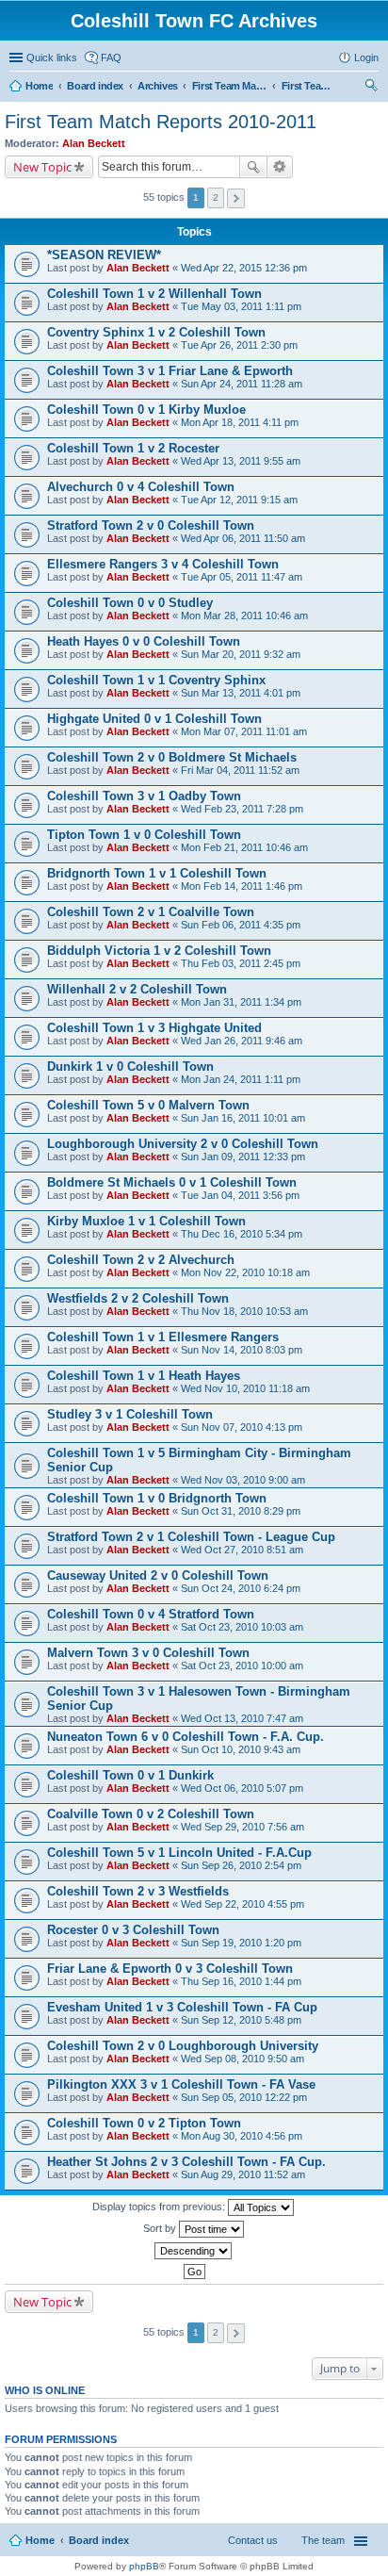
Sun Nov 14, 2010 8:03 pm (242, 1350)
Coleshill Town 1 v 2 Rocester (133, 448)
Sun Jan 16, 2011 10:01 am (243, 1118)
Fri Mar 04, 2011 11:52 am (240, 770)
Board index (99, 2540)
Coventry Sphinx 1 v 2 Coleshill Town (156, 332)
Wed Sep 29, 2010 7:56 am (242, 1827)
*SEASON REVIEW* (104, 255)
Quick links (52, 57)
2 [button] (216, 197)
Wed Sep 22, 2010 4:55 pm (242, 1904)
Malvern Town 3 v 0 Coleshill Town (148, 1653)
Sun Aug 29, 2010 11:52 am (243, 2174)
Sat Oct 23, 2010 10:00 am (242, 1665)
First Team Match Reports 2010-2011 (161, 122)
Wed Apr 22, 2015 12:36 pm (244, 268)
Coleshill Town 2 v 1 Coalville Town (151, 912)
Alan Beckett (94, 143)
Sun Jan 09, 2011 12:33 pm (243, 1157)
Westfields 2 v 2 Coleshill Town (138, 1298)
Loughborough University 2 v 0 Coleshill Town (183, 1144)
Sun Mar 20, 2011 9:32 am (241, 654)
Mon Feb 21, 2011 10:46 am (244, 847)
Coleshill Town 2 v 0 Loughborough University (183, 2046)
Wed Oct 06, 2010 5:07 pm (242, 1788)
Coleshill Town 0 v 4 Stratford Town (151, 1614)
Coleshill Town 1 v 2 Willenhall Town (154, 294)
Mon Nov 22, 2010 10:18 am (245, 1272)
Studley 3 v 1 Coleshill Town (130, 1414)
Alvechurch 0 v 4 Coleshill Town (141, 487)
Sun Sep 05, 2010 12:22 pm (244, 2097)
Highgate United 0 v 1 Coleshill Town (154, 719)
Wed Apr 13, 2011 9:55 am (241, 461)
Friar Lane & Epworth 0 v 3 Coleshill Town (170, 1969)
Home (40, 2540)
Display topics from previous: (160, 2207)
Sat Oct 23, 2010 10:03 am (242, 1627)
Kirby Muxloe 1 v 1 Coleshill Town (146, 1221)
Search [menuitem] (371, 88)
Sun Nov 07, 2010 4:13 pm (242, 1427)
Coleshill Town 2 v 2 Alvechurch (141, 1260)
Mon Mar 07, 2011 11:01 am (244, 731)
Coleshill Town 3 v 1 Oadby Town (144, 796)
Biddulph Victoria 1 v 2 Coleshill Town (159, 951)
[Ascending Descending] (194, 2251)
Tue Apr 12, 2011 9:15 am (239, 500)
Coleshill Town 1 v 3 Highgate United (154, 1028)
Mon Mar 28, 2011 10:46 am (244, 615)
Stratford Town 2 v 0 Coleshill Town (151, 525)
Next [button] (236, 198)
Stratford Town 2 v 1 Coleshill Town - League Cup (191, 1537)
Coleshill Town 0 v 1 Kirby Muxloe (146, 410)
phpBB (144, 2566)
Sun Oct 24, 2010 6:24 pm (241, 1588)
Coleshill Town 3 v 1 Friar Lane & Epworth (170, 371)
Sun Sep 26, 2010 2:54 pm (241, 1865)
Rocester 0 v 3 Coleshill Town (133, 1930)
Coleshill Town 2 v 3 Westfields (138, 1891)
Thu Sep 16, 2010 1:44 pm (241, 1981)
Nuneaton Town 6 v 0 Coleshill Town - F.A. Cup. (186, 1737)
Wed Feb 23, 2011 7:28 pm (242, 809)
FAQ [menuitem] (111, 57)
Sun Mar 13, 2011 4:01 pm (241, 693)
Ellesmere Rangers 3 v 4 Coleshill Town (163, 564)
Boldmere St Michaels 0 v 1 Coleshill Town (172, 1182)
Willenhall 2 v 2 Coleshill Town (137, 989)
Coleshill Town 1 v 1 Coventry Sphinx (156, 680)
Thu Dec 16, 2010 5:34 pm (242, 1234)
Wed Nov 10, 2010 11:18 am (245, 1388)
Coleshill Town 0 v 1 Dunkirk (130, 1775)
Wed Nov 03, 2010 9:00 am (243, 1480)
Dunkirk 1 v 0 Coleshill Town (130, 1066)
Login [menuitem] (366, 57)
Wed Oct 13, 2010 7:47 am (242, 1718)
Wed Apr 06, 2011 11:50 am (243, 538)
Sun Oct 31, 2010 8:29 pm (241, 1511)
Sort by (161, 2228)
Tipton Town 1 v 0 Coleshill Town (144, 835)
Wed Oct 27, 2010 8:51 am (242, 1550)
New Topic (42, 167)
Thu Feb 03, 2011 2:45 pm (241, 963)
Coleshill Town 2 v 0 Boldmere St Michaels (172, 757)
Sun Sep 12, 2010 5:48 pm (241, 2020)
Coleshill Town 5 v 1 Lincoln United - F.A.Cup (179, 1853)
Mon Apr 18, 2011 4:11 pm (240, 422)
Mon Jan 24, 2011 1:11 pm (241, 1079)
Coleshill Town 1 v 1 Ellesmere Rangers (163, 1337)
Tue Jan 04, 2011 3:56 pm (240, 1195)
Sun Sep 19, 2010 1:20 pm (241, 1943)
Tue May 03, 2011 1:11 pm (241, 306)
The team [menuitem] (323, 2540)
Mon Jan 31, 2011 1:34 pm (241, 1002)
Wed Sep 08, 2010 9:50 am (242, 2059)
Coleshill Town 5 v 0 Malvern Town (148, 1105)
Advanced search (280, 167)
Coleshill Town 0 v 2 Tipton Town (144, 2123)
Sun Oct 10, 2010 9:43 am (241, 1749)
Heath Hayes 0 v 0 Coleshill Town (144, 641)
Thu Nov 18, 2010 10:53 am (244, 1311)
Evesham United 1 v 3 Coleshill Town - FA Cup (182, 2007)
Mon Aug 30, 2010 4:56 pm (242, 2136)
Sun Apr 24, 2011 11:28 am (242, 384)
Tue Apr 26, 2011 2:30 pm (239, 345)
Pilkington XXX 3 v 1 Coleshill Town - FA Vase (181, 2084)
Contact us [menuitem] (253, 2540)
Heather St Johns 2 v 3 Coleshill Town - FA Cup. (186, 2162)
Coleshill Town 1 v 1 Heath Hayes (144, 1376)
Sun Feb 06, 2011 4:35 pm (241, 925)
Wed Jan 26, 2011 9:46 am (242, 1041)
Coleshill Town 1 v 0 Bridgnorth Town (157, 1498)
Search (253, 167)
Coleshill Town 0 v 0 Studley (130, 603)
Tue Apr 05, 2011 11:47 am (242, 577)
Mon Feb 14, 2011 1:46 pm (242, 886)
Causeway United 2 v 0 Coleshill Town (158, 1575)
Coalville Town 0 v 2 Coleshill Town (151, 1814)
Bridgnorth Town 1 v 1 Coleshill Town (157, 873)
